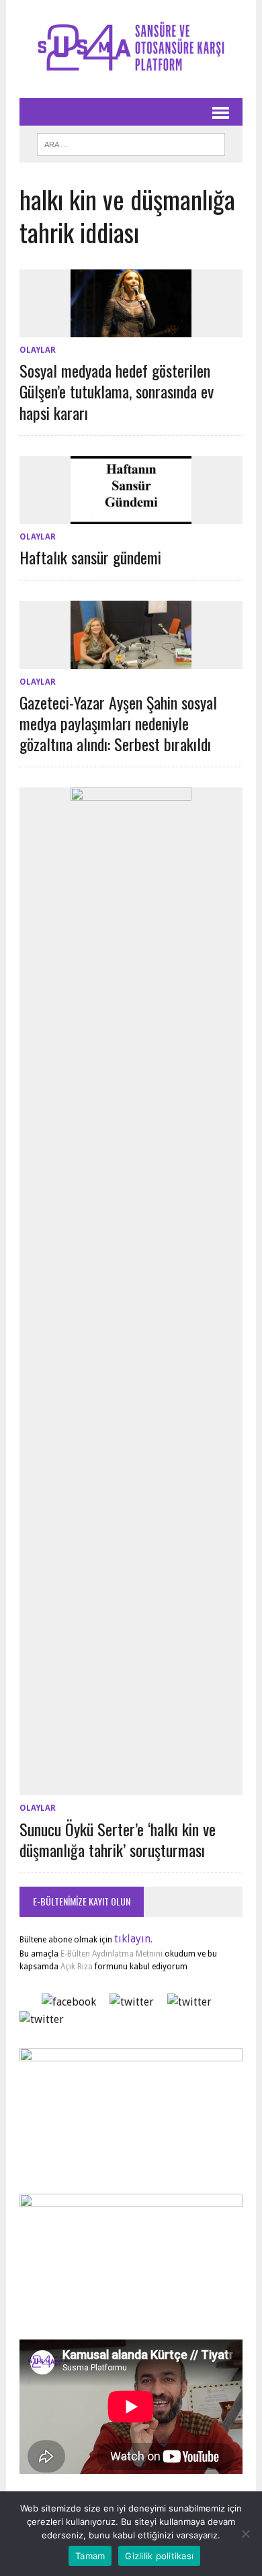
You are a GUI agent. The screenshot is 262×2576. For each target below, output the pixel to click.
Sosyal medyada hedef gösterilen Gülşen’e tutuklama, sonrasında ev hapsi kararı (117, 391)
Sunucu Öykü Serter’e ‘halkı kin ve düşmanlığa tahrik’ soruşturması (118, 1839)
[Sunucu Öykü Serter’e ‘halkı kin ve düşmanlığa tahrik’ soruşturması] (131, 1787)
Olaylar (38, 350)
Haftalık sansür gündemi (90, 557)
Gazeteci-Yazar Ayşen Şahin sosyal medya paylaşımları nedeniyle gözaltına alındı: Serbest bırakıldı (118, 723)
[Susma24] (131, 49)
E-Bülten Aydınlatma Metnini (112, 1954)
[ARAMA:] (131, 142)
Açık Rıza (76, 1967)
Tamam (90, 2556)
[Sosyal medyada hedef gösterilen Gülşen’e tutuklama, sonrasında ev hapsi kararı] (131, 329)
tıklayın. (133, 1939)
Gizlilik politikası (159, 2556)
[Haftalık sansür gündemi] (131, 515)
